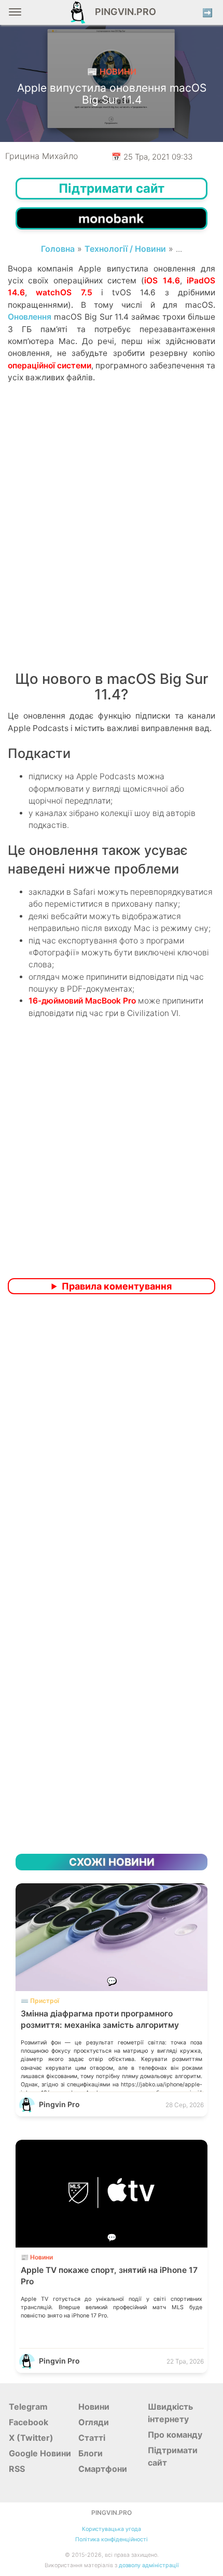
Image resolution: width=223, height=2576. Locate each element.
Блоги (90, 2453)
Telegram (28, 2407)
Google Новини (40, 2453)
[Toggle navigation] (15, 16)
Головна (58, 249)
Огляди (94, 2422)
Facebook (29, 2422)
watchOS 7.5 (64, 292)
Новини (94, 2407)
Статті (92, 2438)
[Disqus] (112, 1439)
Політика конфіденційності (112, 2539)
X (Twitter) (31, 2438)
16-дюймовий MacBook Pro (82, 1001)
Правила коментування (117, 1286)
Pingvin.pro (122, 12)
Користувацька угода (112, 2529)
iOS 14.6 (162, 281)
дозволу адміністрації (149, 2565)
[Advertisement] (112, 540)
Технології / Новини (125, 249)
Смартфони (103, 2469)
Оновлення (30, 317)
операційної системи (50, 366)
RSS (17, 2469)
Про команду (175, 2435)
